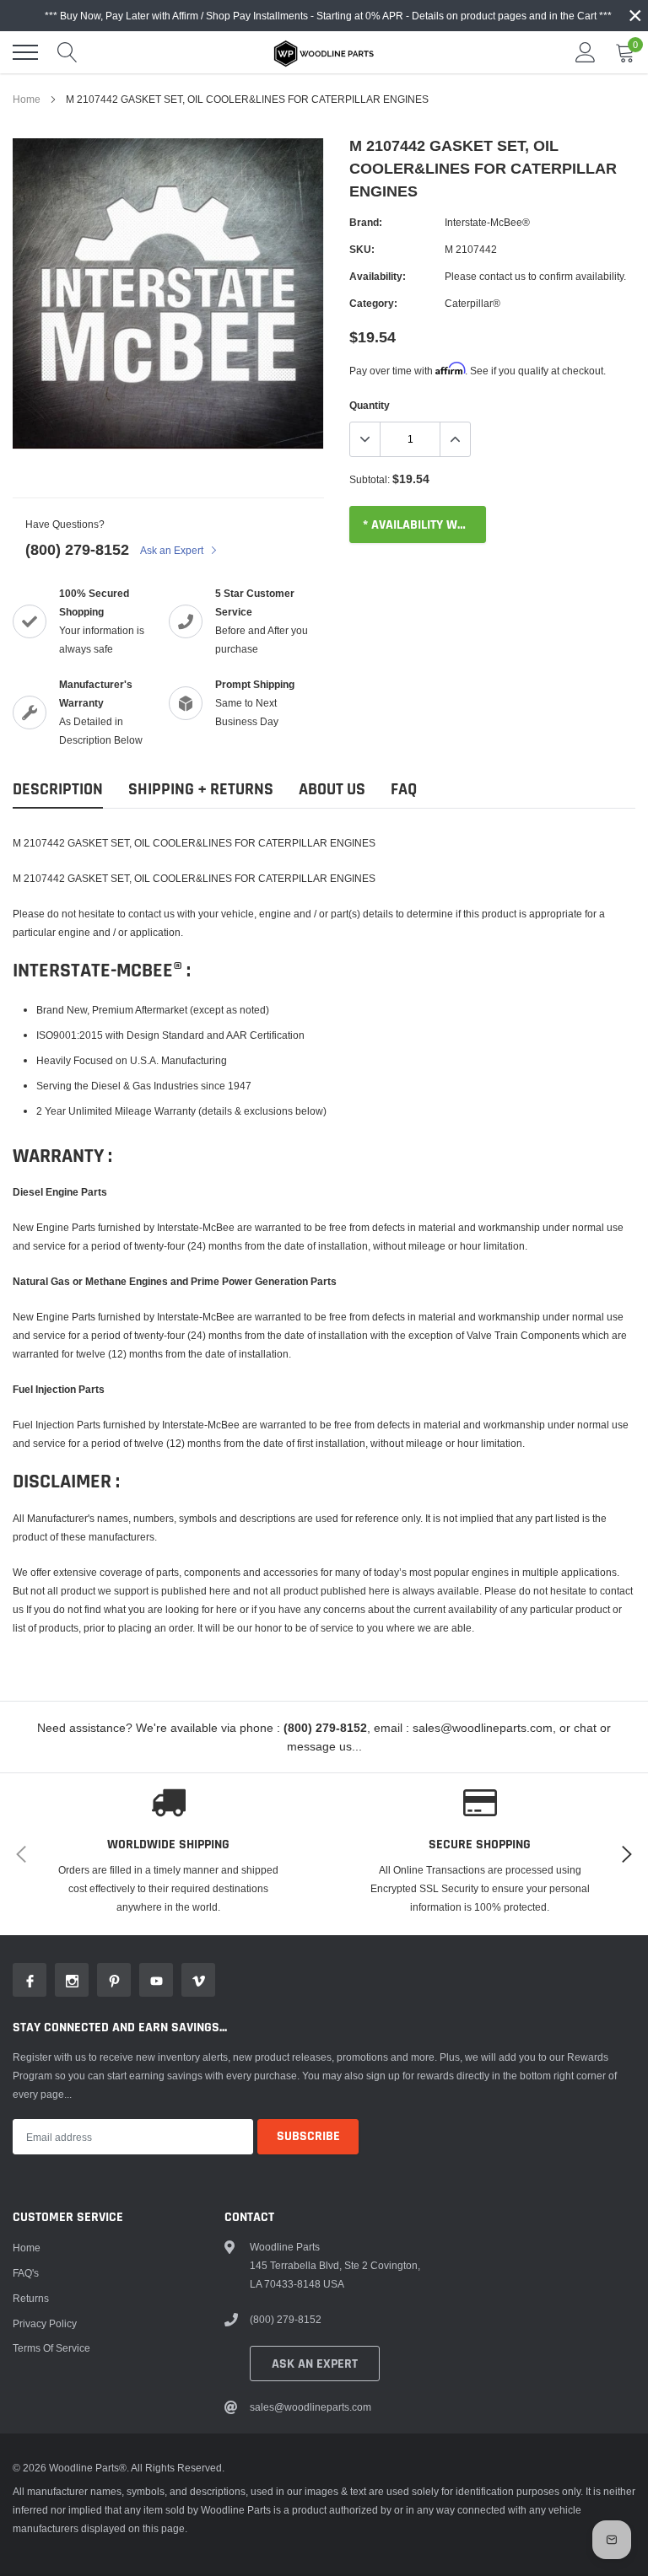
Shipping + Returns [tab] (201, 790)
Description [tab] (58, 790)
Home (27, 99)
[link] (30, 1980)
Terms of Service (51, 2348)
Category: (373, 303)
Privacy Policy (45, 2323)
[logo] (324, 52)
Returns (31, 2298)
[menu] (25, 52)
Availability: (378, 276)
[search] (67, 52)
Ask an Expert (173, 550)
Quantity (370, 405)
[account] (586, 52)
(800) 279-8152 (77, 549)
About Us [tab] (332, 790)
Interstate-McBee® (487, 222)
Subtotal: (370, 479)
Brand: (366, 222)
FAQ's (26, 2273)
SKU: (362, 249)
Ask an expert (315, 2364)
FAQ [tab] (404, 790)
